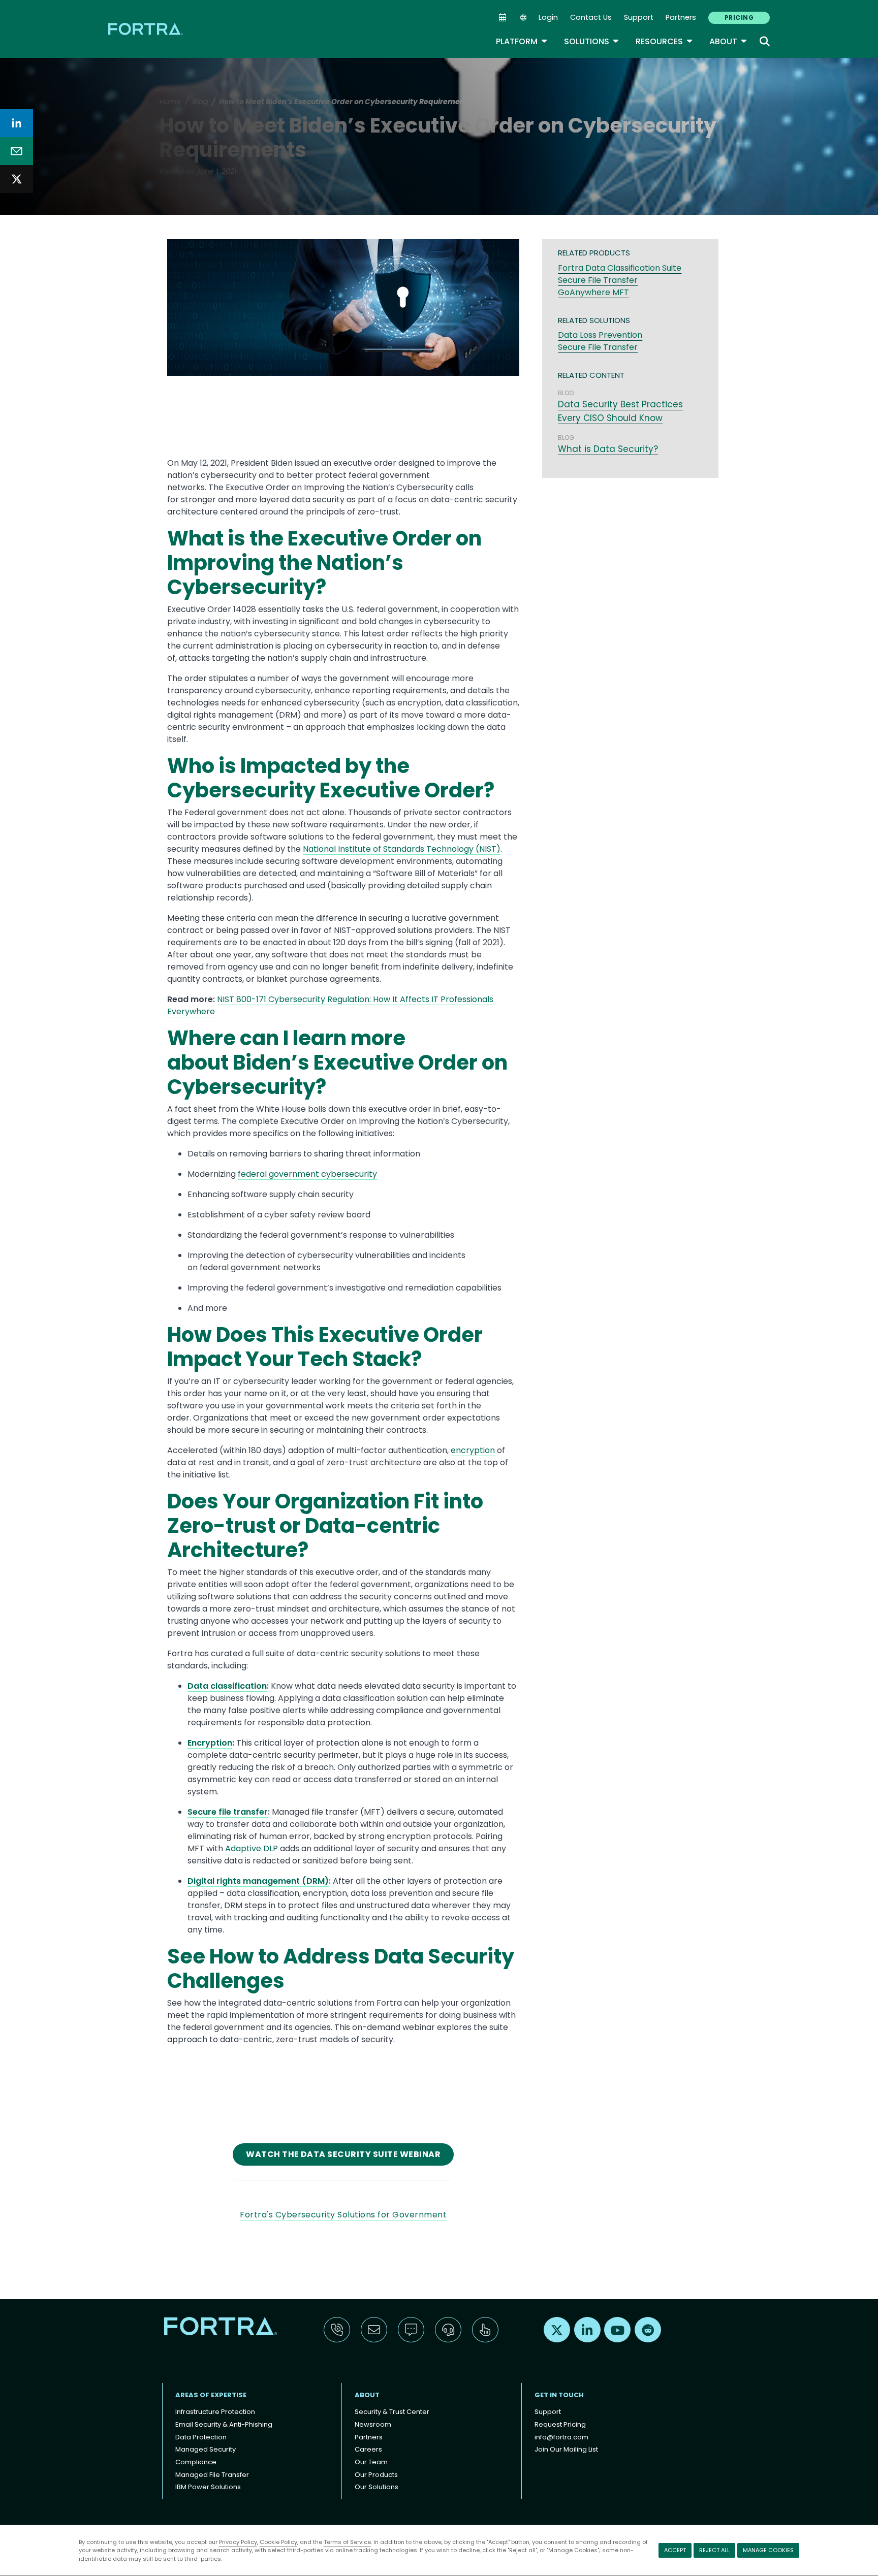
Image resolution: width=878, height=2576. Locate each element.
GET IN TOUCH (559, 2395)
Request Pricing (560, 2424)
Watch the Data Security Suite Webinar (343, 2154)
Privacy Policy (238, 2542)
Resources (664, 41)
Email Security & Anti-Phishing (224, 2424)
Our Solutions (377, 2487)
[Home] (146, 29)
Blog (200, 102)
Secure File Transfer (598, 280)
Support (639, 17)
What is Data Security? (608, 449)
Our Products (376, 2475)
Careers (368, 2449)
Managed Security (206, 2449)
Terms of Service (347, 2542)
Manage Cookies (768, 2550)
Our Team (371, 2462)
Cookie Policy (278, 2542)
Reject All (714, 2550)
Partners (681, 17)
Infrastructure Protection (215, 2412)
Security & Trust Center (392, 2412)
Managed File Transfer (212, 2475)
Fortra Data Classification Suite (620, 268)
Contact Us (591, 17)
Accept (675, 2550)
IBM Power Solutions (208, 2487)
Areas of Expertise (211, 2395)
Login (548, 17)
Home (170, 102)
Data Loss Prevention (600, 335)
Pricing (739, 18)
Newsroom (373, 2424)
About (728, 41)
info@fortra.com (561, 2437)
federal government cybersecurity (307, 1174)
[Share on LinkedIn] (17, 123)
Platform (522, 41)
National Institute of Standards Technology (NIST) (402, 849)
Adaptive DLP (252, 1848)
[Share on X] (17, 179)
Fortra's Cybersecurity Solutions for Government (343, 2215)
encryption (473, 1450)
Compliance (196, 2462)
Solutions (592, 41)
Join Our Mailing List (566, 2449)
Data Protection (201, 2437)
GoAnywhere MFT (593, 292)
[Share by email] (17, 151)
